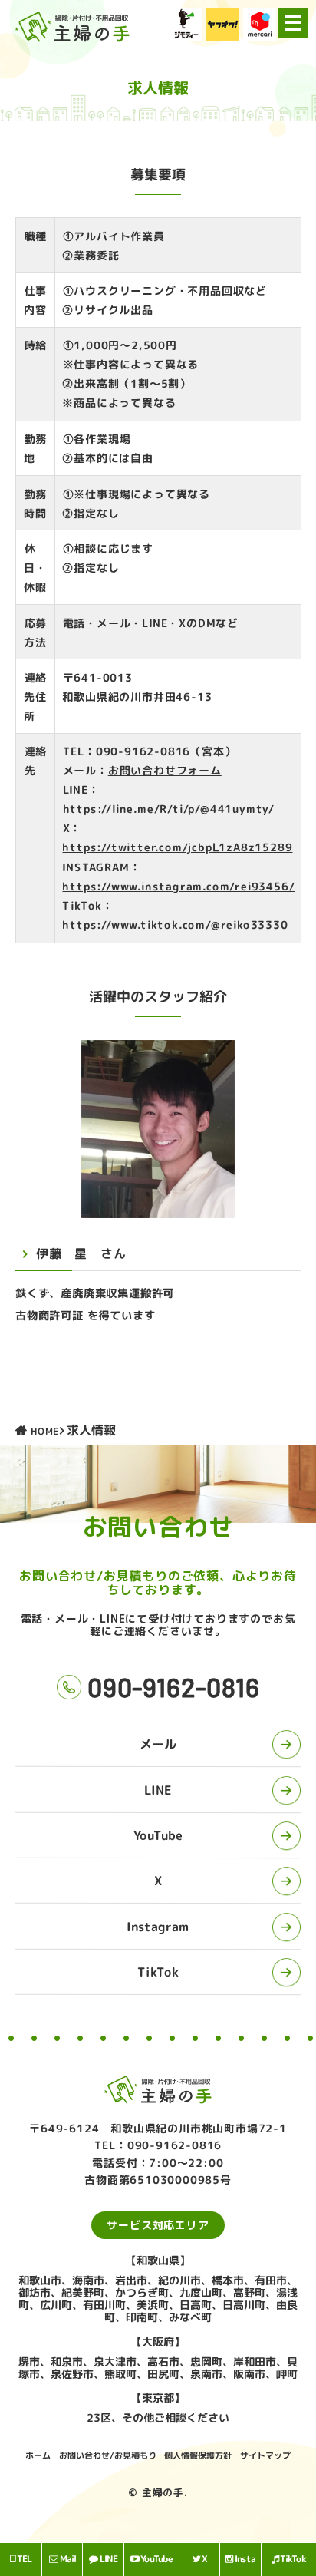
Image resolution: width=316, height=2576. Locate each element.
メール (158, 1744)
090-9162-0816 (173, 1687)
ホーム (38, 2455)
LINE (158, 1790)
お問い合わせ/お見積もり (108, 2455)
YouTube (158, 1835)
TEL (24, 2559)
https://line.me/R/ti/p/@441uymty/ (169, 809)
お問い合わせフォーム (165, 770)
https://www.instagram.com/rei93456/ (179, 886)
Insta (245, 2559)
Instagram (158, 1927)
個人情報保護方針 (198, 2455)
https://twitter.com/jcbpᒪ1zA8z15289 (178, 848)
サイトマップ (265, 2455)
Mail (67, 2559)
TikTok (158, 1972)
